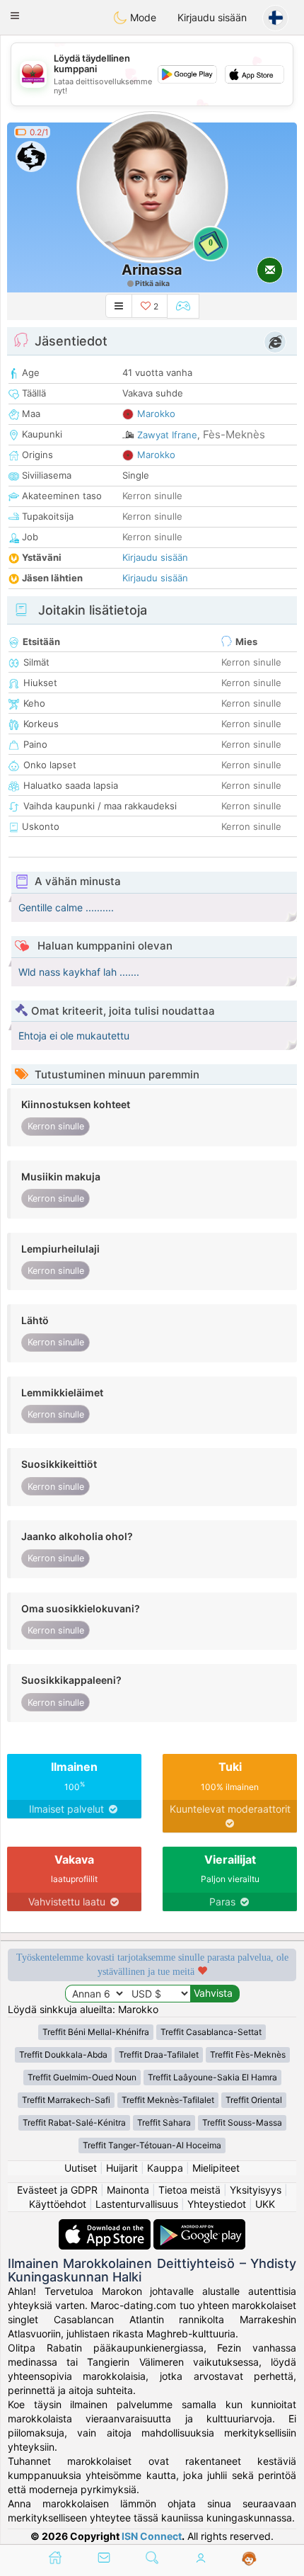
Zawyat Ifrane (167, 435)
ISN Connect (152, 2536)
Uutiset (81, 2168)
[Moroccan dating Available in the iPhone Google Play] (199, 2226)
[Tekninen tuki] (249, 2559)
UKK (265, 2204)
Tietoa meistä (189, 2190)
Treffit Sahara (164, 2122)
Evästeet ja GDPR (57, 2190)
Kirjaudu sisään (212, 17)
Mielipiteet (216, 2168)
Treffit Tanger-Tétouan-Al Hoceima (152, 2145)
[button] (15, 16)
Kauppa (165, 2168)
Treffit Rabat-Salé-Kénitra (74, 2122)
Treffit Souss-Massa (242, 2122)
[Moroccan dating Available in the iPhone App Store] (106, 2226)
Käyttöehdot (58, 2204)
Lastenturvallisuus (137, 2204)
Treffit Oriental (254, 2100)
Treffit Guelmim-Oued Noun (82, 2077)
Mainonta (128, 2190)
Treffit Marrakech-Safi (66, 2100)
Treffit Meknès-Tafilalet (168, 2100)
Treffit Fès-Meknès (248, 2054)
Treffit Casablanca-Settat (211, 2032)
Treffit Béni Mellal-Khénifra (96, 2032)
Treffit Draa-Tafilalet (159, 2054)
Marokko (156, 414)
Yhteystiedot (217, 2204)
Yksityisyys (256, 2190)
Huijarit (122, 2168)
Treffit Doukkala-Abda (63, 2054)
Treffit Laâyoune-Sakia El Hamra (212, 2077)
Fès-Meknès (234, 434)
